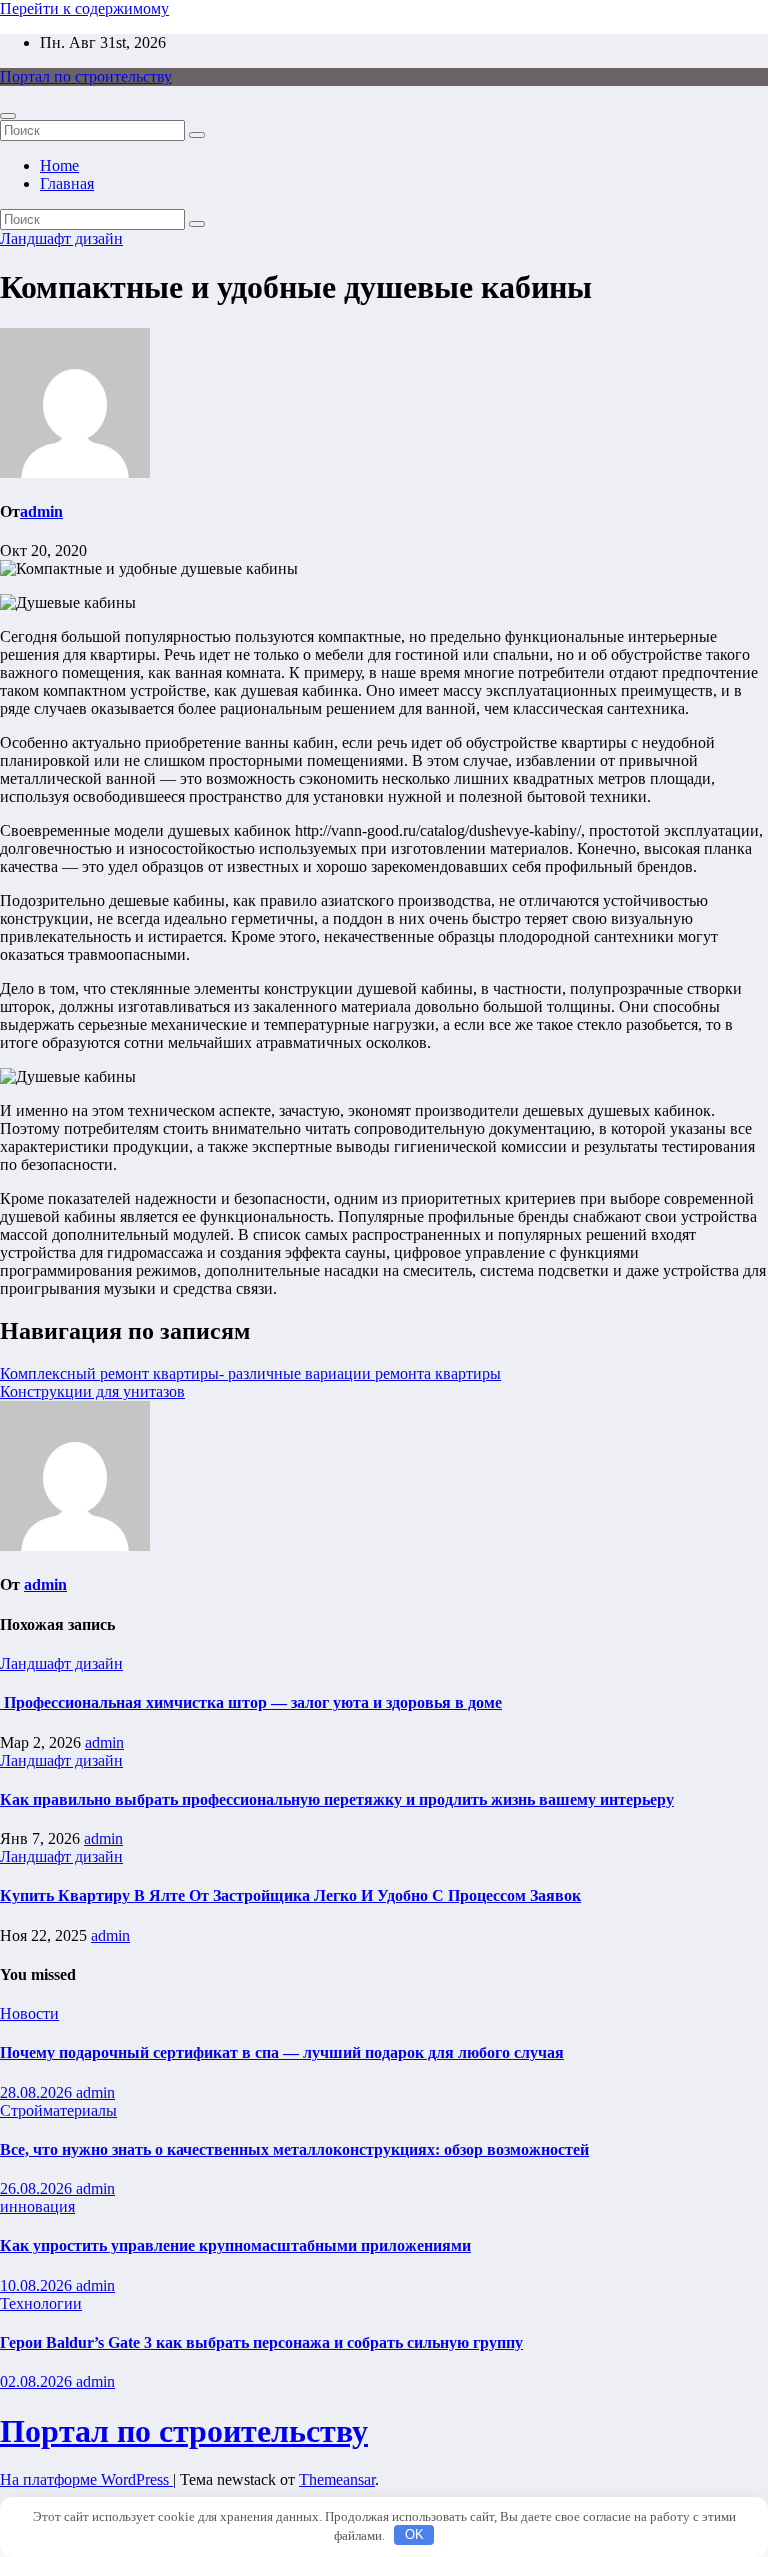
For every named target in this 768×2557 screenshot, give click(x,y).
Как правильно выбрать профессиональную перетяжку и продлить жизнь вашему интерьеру (337, 1799)
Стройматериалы (58, 2110)
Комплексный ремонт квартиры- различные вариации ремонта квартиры (250, 1373)
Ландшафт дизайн (61, 238)
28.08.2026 (38, 2092)
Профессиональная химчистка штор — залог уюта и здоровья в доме (251, 1702)
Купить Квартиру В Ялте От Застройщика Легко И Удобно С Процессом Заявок (290, 1895)
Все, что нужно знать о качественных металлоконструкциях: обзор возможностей (294, 2149)
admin (41, 511)
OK (414, 2534)
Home (59, 165)
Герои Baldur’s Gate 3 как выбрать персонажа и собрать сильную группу (261, 2342)
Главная (67, 183)
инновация (37, 2206)
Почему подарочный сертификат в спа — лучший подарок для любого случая (282, 2052)
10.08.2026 (38, 2285)
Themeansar (337, 2479)
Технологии (41, 2303)
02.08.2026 (38, 2381)
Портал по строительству (86, 76)
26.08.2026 (38, 2188)
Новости (29, 2013)
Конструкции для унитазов (92, 1391)
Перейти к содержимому (84, 8)
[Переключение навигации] (8, 116)
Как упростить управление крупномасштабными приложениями (235, 2245)
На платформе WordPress (86, 2479)
